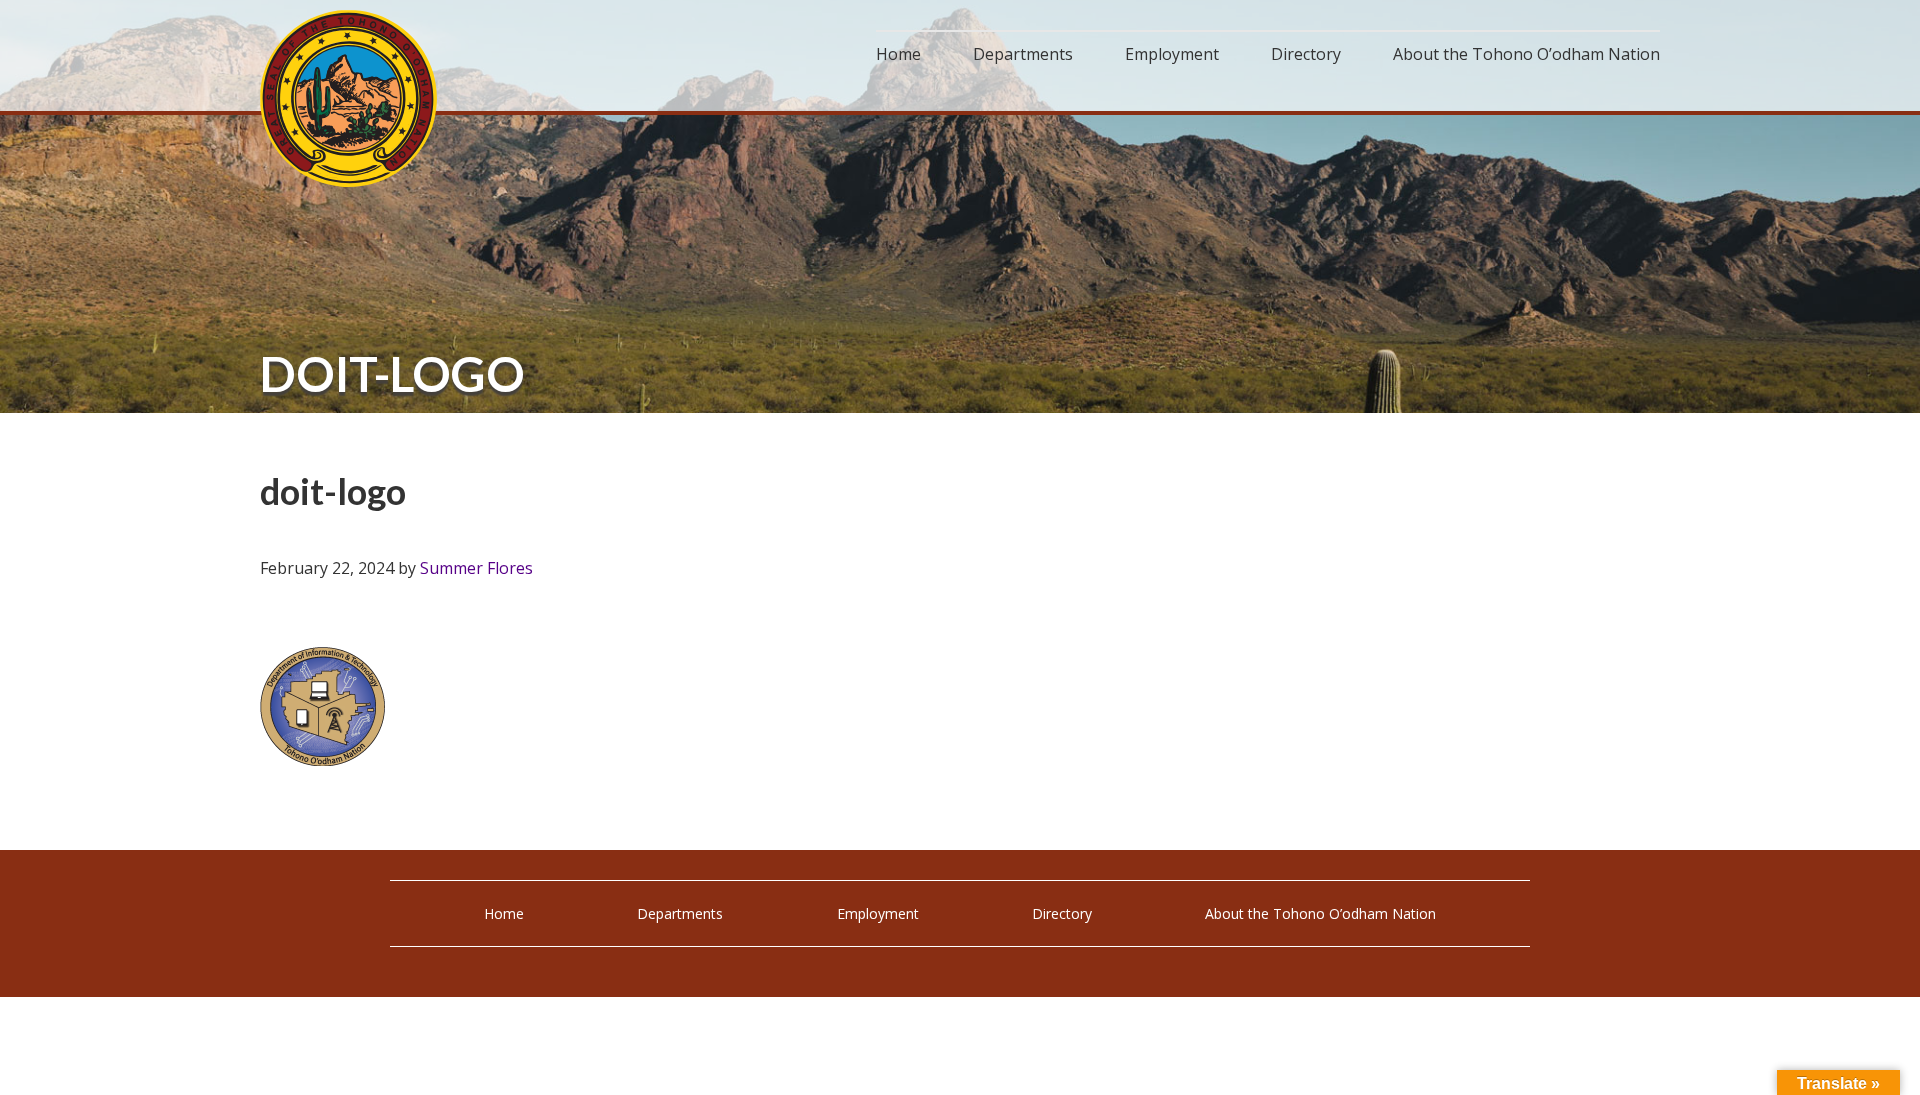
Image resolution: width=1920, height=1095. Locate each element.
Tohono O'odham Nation (350, 98)
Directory (1062, 913)
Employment (878, 913)
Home (504, 913)
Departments (680, 913)
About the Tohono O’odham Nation (1320, 913)
